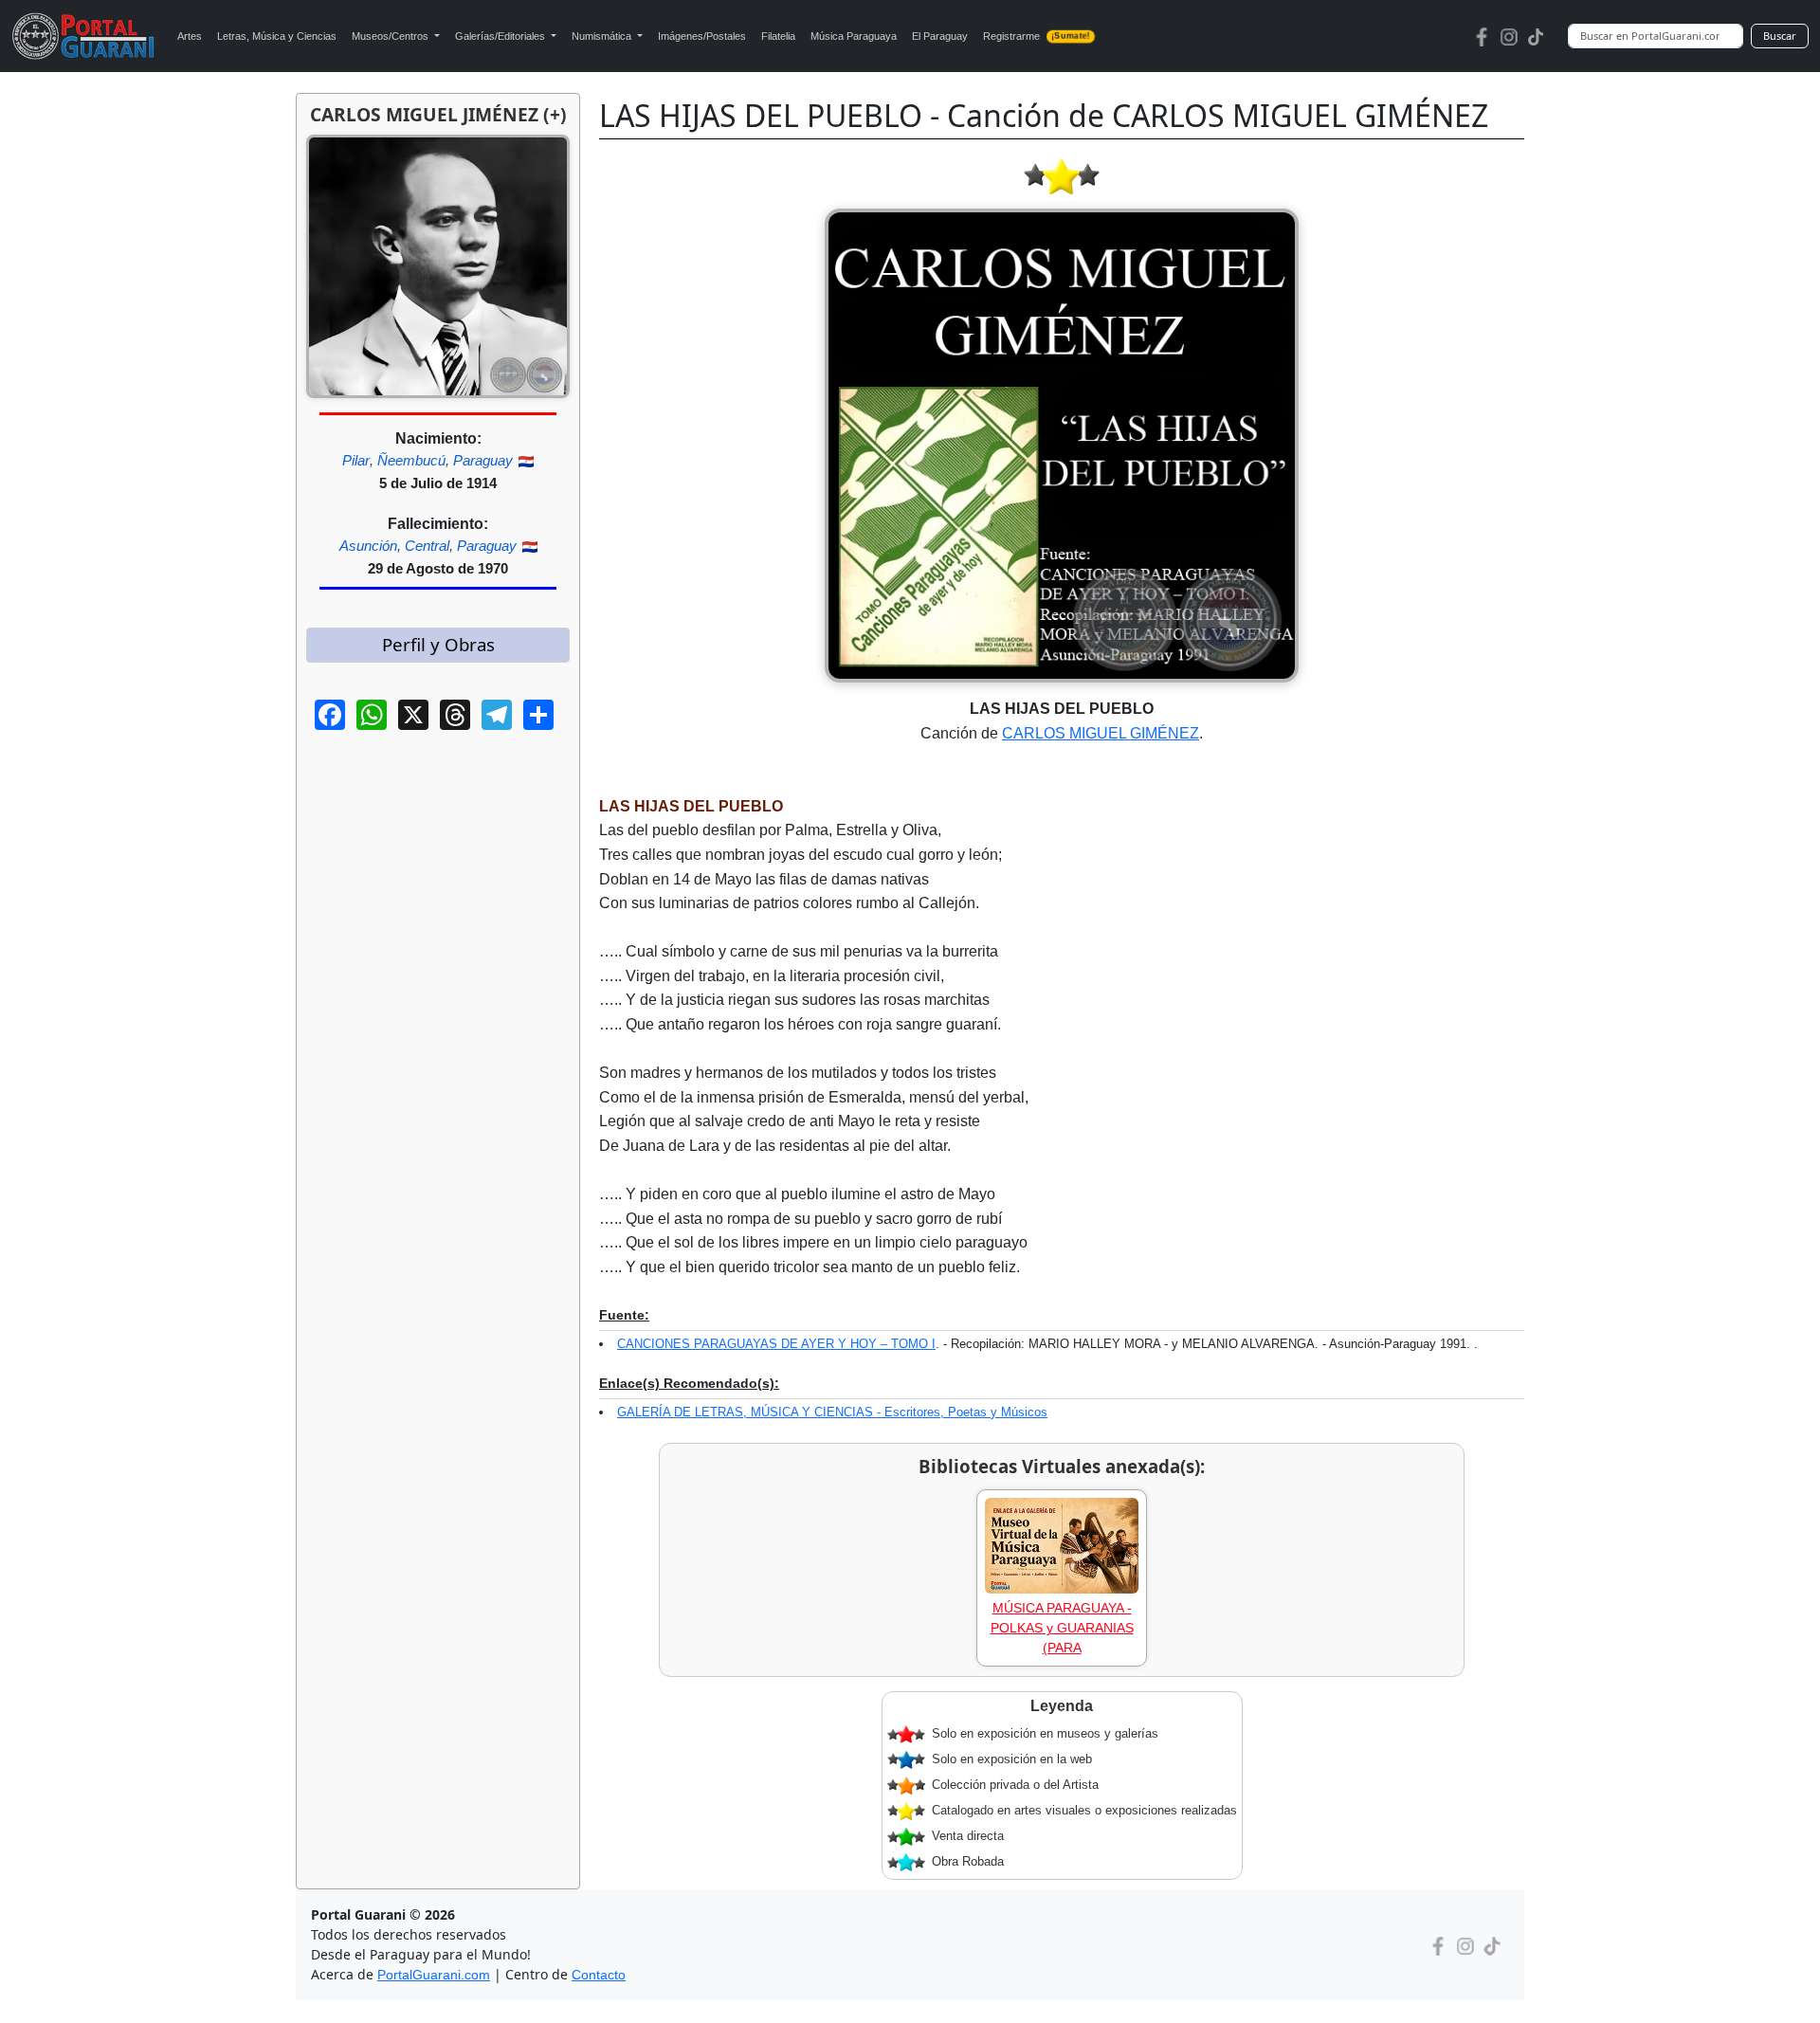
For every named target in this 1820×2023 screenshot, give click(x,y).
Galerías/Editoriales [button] (501, 36)
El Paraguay (940, 36)
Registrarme (1037, 36)
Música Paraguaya (854, 36)
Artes (190, 36)
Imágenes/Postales (702, 36)
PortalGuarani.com (434, 1975)
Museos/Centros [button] (391, 36)
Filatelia (778, 36)
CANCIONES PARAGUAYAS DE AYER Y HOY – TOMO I (776, 1344)
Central (427, 546)
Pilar (356, 460)
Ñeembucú (411, 460)
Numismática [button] (603, 36)
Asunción (368, 546)
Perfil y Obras (438, 644)
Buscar (1780, 36)
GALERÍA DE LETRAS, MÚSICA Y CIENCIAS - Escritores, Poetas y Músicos (832, 1412)
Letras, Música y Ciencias (277, 36)
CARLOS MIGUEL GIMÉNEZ (1101, 733)
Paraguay (483, 460)
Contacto (599, 1975)
